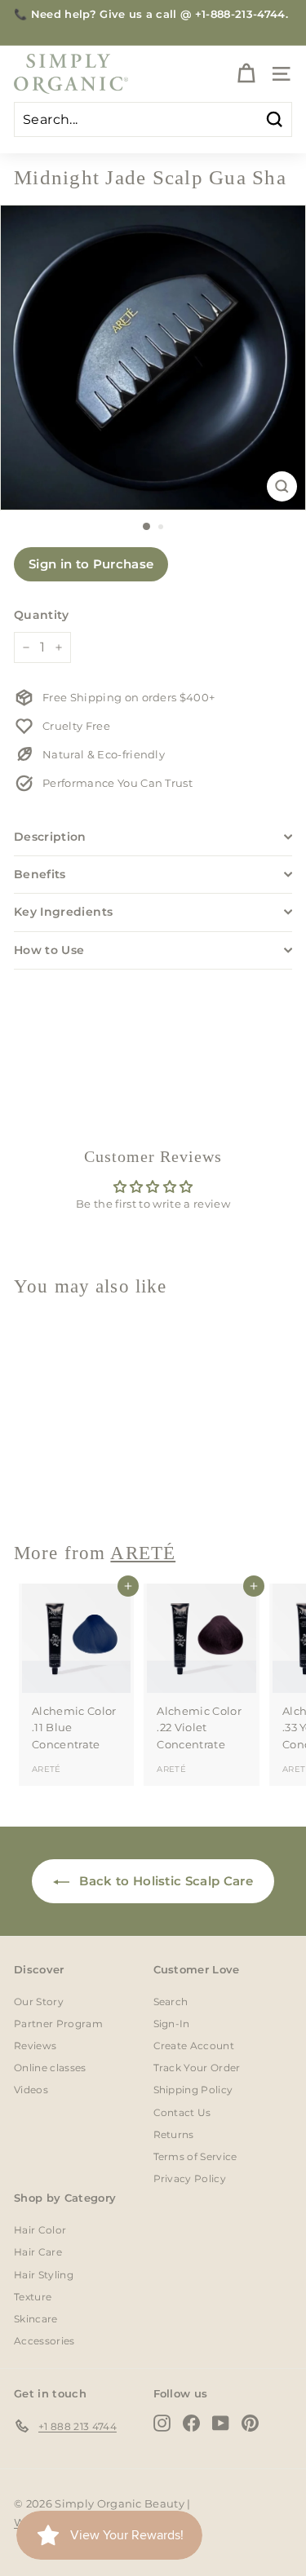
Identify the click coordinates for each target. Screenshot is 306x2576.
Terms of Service (195, 2156)
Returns (174, 2134)
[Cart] (246, 74)
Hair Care (38, 2252)
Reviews (35, 2046)
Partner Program (58, 2024)
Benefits (40, 874)
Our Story (39, 2002)
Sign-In (172, 2024)
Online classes (50, 2068)
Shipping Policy (193, 2090)
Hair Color (40, 2230)
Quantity (42, 615)
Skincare (36, 2319)
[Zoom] (282, 486)
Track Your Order (197, 2068)
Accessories (44, 2341)
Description (50, 837)
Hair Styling (44, 2275)
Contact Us (182, 2112)
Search (171, 2002)
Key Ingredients (63, 912)
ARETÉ (47, 1485)
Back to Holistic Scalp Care (164, 1881)
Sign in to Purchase (91, 564)
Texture (33, 2297)
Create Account (194, 2046)
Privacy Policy (190, 2178)
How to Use (49, 950)
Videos (31, 2090)
